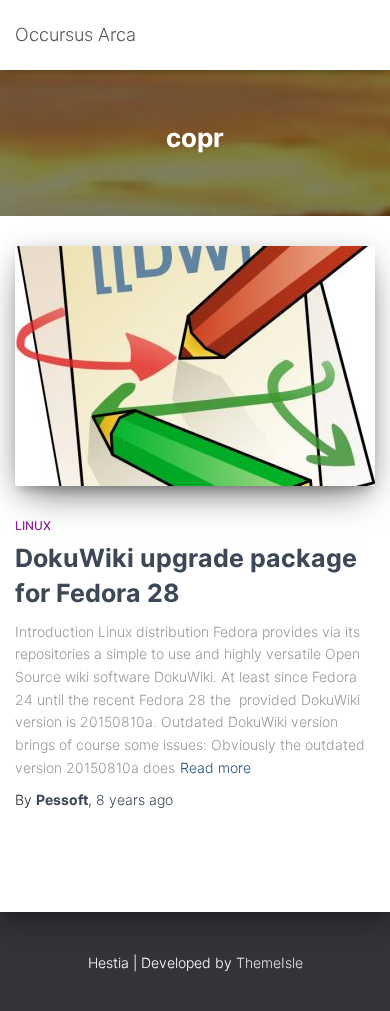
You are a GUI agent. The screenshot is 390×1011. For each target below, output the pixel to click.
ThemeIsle (269, 962)
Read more (215, 767)
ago (134, 799)
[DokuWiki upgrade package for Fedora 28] (195, 366)
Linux (33, 525)
